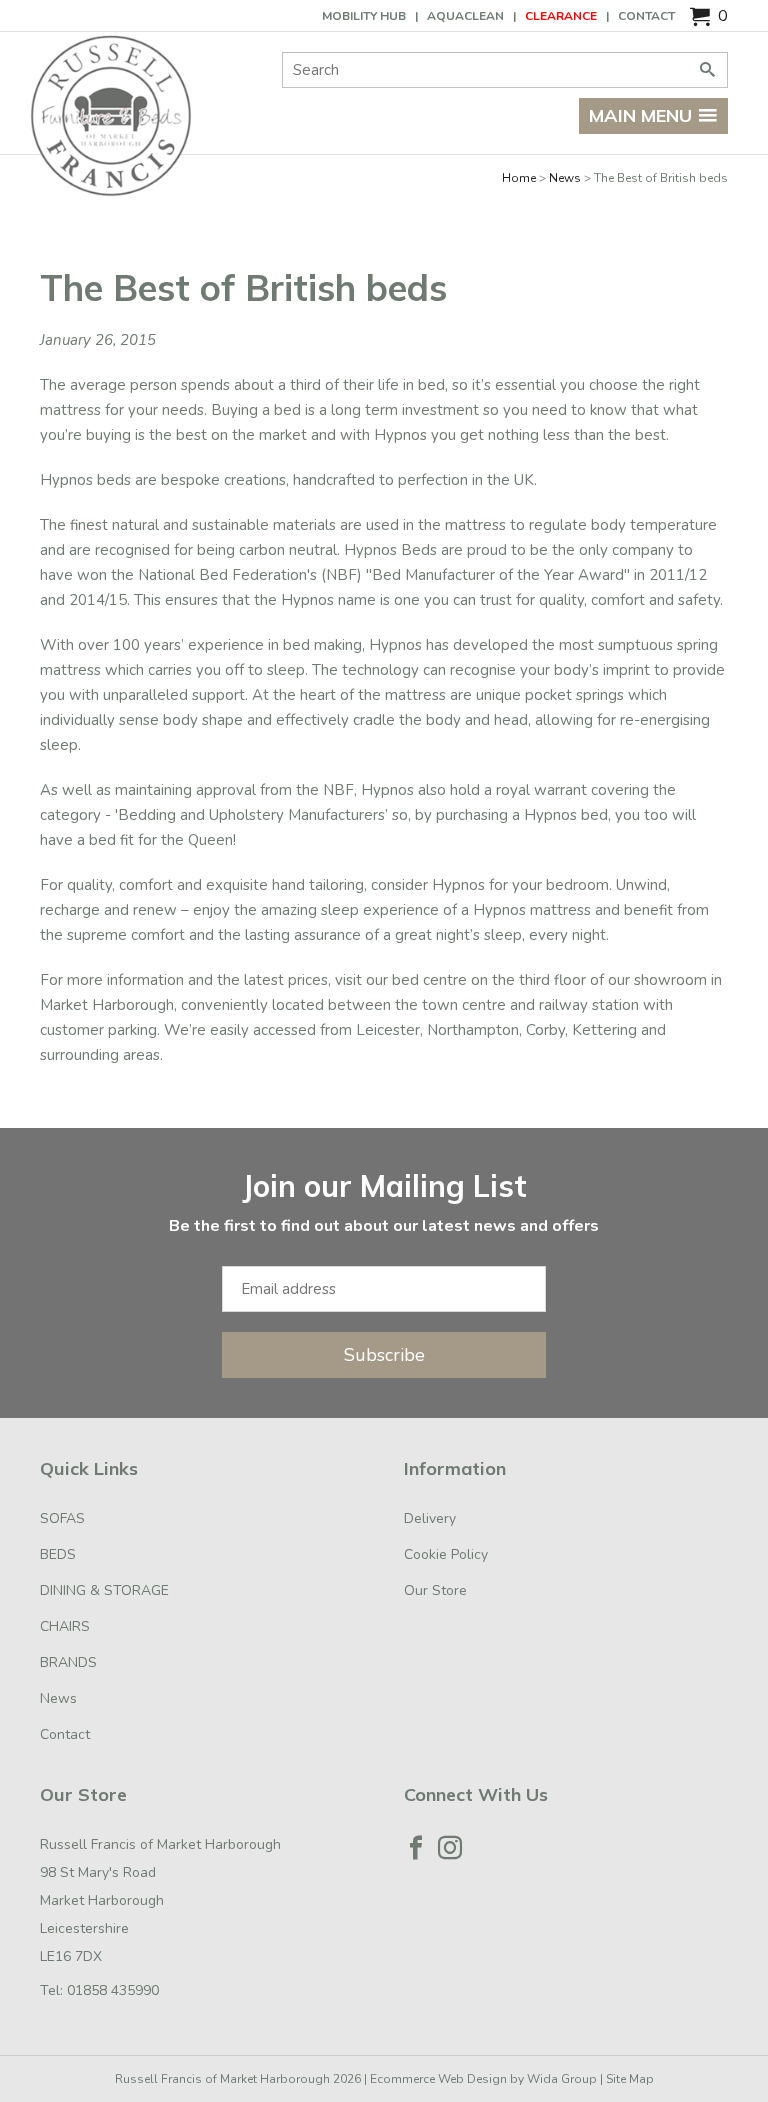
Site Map (630, 2079)
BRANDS (68, 1662)
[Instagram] (450, 1848)
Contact (646, 16)
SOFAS (62, 1518)
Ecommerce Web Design (438, 2079)
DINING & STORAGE (104, 1590)
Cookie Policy (446, 1554)
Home (519, 178)
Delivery (430, 1518)
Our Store (435, 1590)
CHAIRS (65, 1626)
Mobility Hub (364, 16)
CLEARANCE (561, 16)
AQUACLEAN (465, 16)
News (565, 178)
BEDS (58, 1554)
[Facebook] (416, 1848)
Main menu (640, 115)
